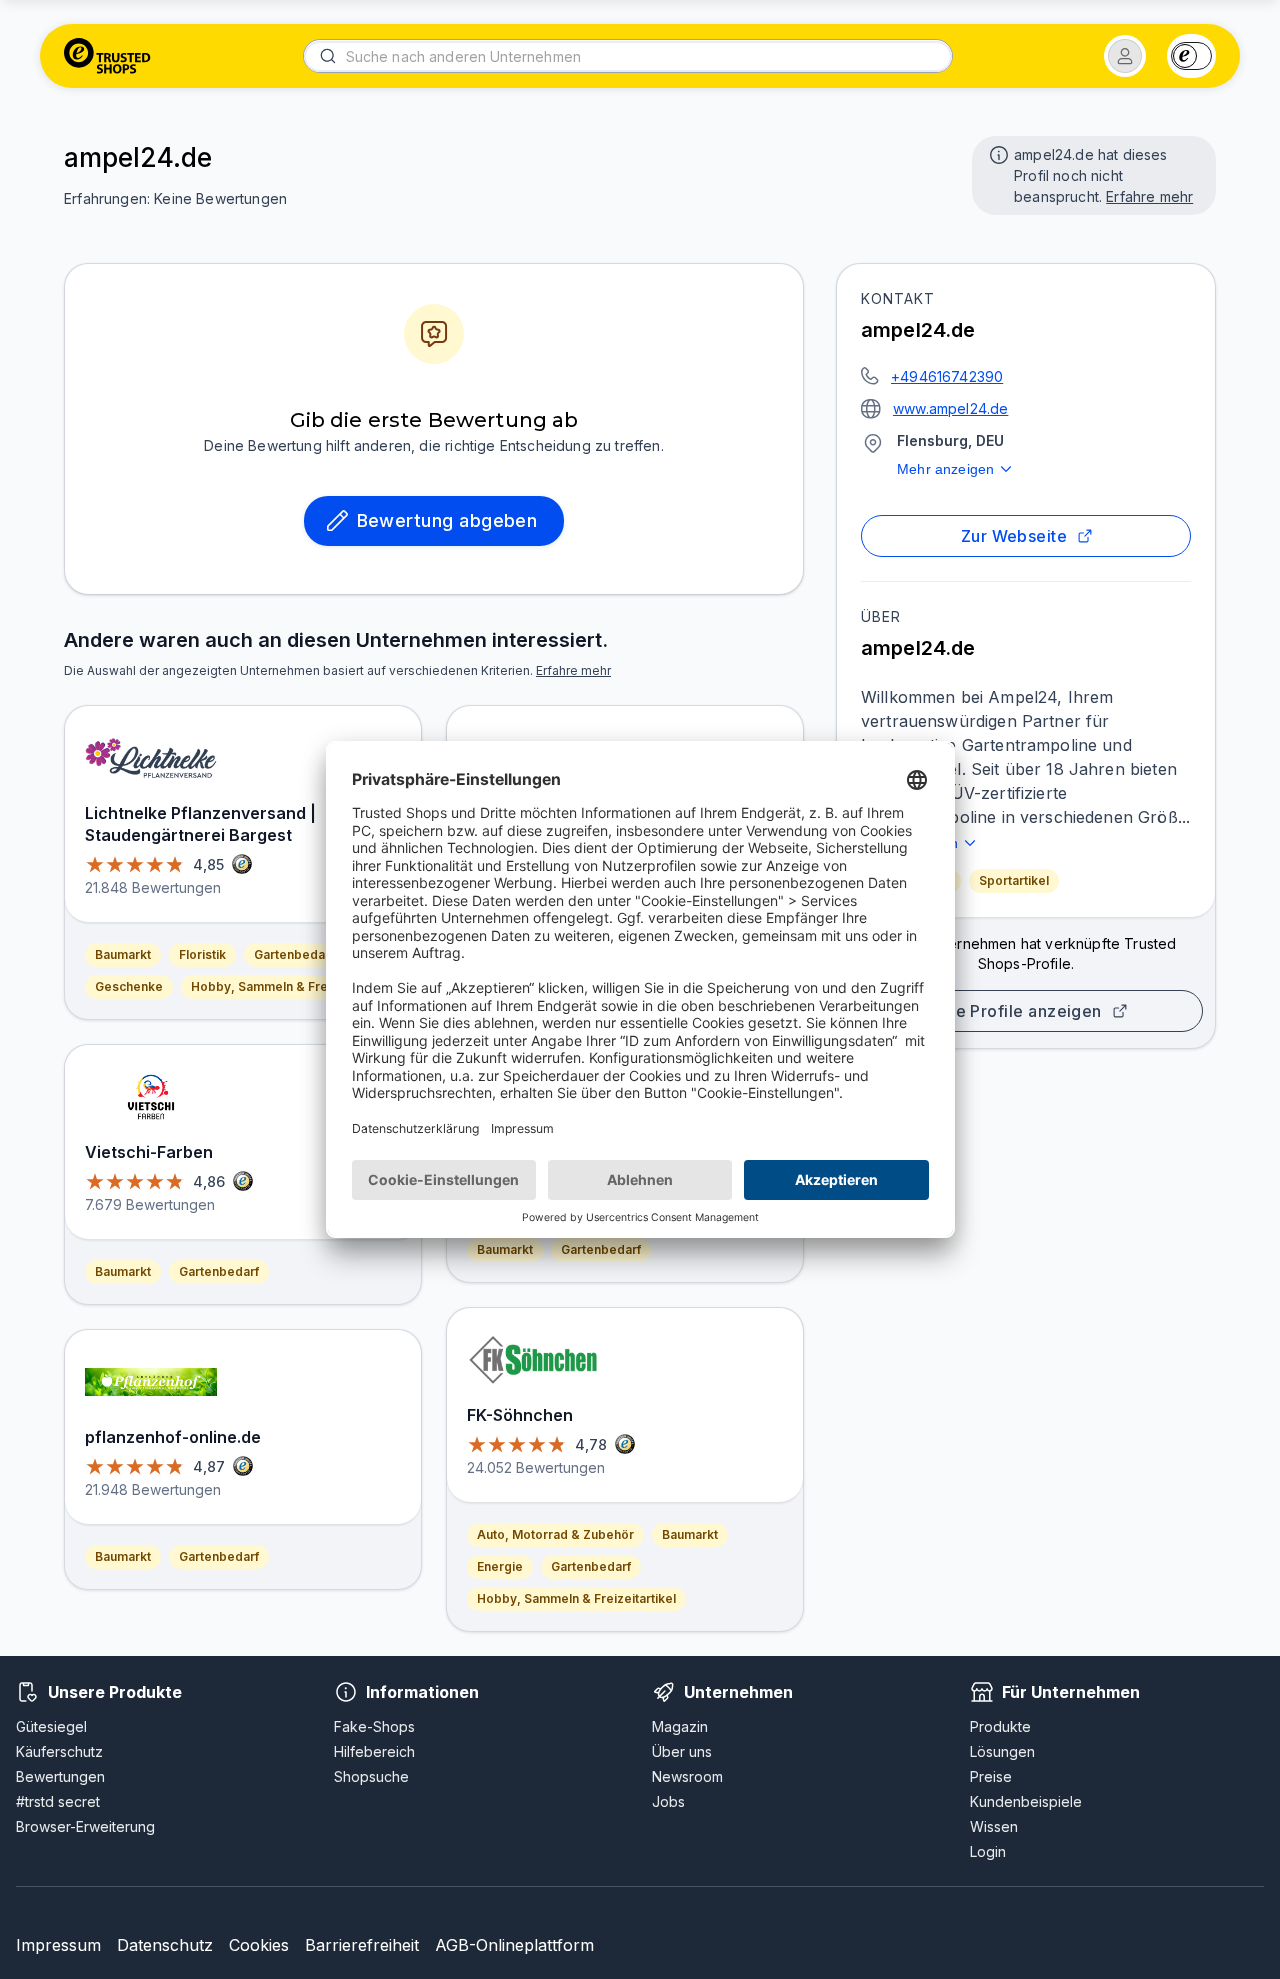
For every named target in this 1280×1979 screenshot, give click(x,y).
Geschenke (129, 986)
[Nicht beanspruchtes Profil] (997, 153)
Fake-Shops (374, 1726)
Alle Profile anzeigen (1018, 1011)
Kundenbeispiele (1026, 1801)
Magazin (680, 1726)
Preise (991, 1776)
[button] (1125, 56)
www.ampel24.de (950, 408)
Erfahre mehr (1149, 196)
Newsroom (687, 1776)
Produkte (1000, 1726)
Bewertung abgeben (447, 520)
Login (988, 1851)
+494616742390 (947, 376)
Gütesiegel (51, 1726)
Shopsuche (371, 1776)
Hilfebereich (374, 1751)
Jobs (668, 1801)
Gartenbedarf (294, 954)
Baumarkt (123, 954)
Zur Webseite (1014, 536)
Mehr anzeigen (945, 469)
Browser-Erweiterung (85, 1826)
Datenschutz (165, 1945)
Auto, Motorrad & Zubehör (555, 1534)
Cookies (259, 1945)
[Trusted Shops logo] (107, 56)
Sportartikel (1014, 880)
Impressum (58, 1945)
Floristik (202, 954)
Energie (500, 1566)
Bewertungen (60, 1776)
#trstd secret (58, 1801)
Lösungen (1002, 1751)
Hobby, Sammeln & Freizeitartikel (290, 986)
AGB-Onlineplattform (514, 1945)
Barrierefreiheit (362, 1945)
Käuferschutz (59, 1751)
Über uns (682, 1751)
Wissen (994, 1826)
